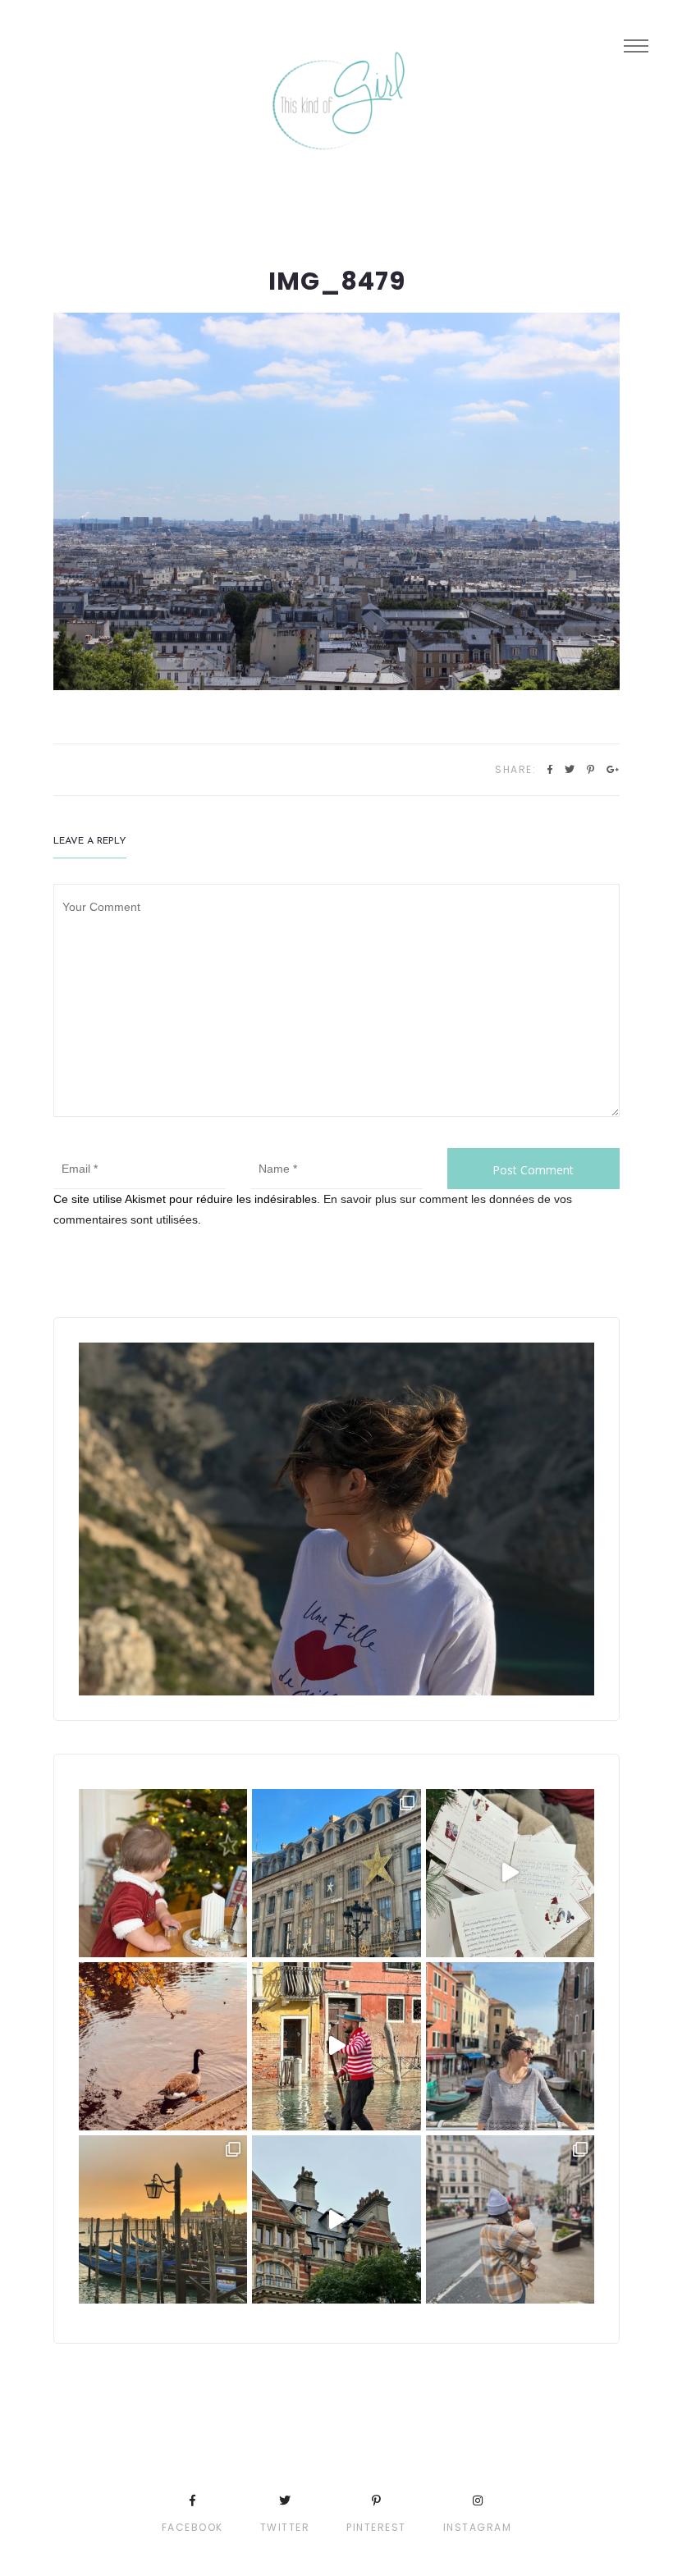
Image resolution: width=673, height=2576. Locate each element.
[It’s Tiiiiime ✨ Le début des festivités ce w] (163, 1873)
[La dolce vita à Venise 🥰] (510, 2046)
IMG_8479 (337, 281)
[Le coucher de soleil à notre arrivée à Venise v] (163, 2219)
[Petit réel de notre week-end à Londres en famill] (336, 2219)
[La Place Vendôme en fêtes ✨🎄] (336, 1873)
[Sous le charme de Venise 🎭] (336, 2046)
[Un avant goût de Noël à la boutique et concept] (510, 1873)
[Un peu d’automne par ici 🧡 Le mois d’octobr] (163, 2046)
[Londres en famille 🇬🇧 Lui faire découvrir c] (510, 2219)
